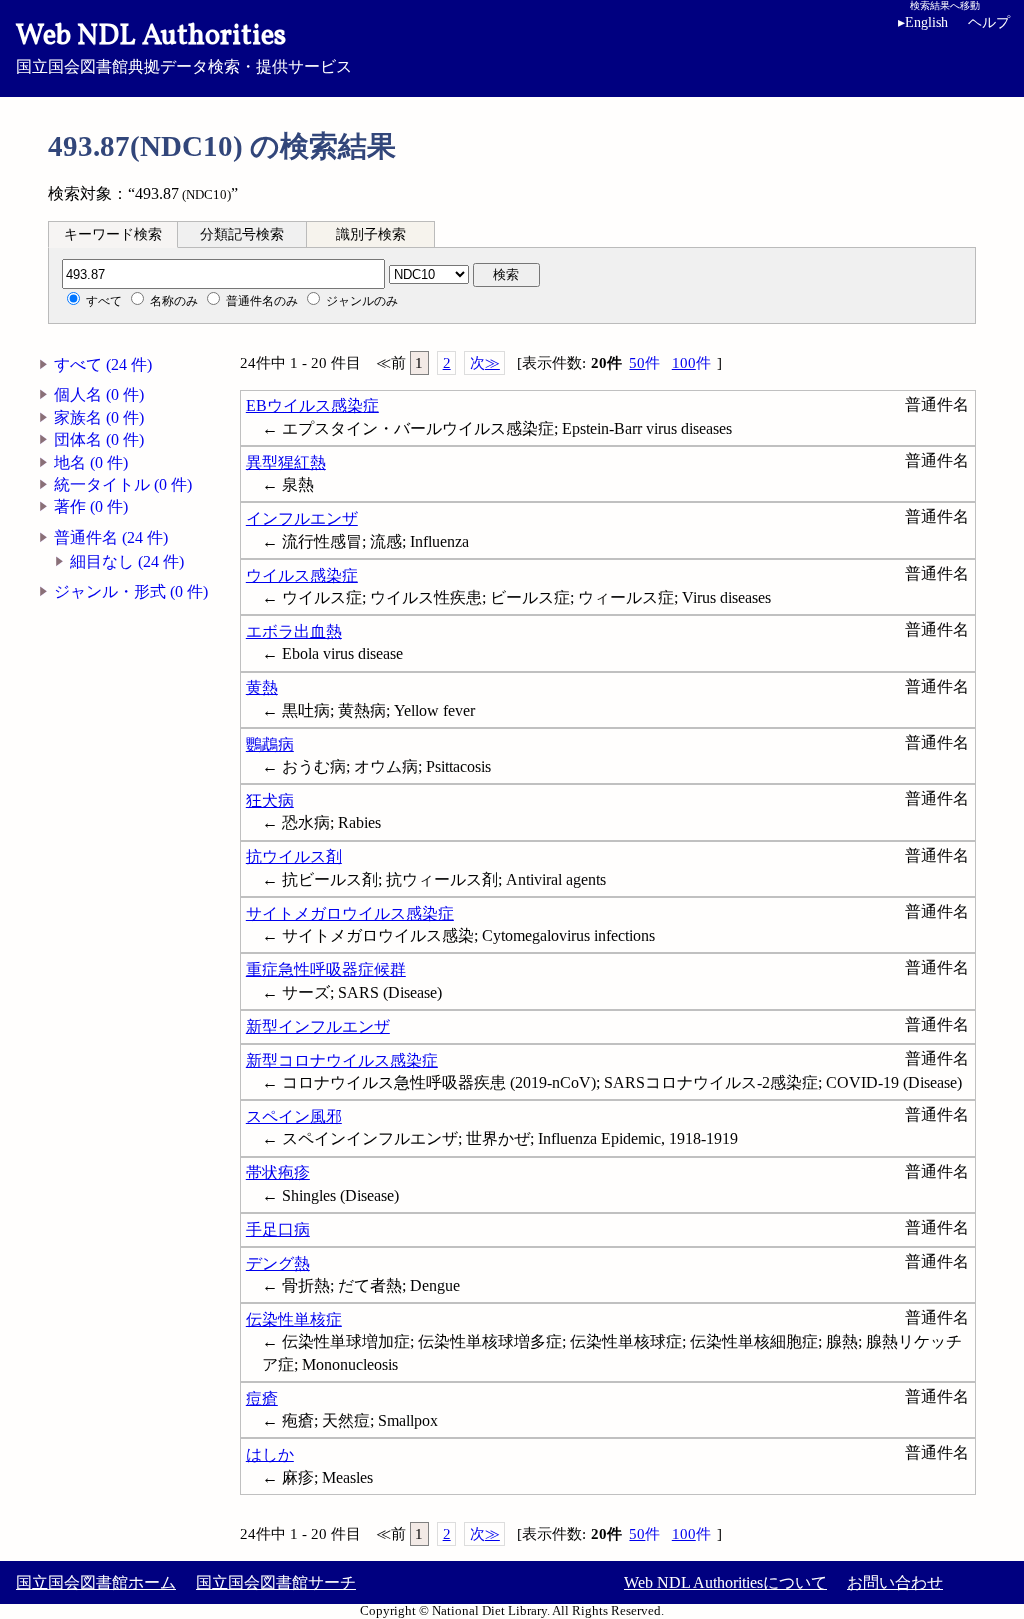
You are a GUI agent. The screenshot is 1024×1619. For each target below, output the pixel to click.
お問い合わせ (895, 1582)
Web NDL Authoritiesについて (725, 1582)
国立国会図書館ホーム (96, 1582)
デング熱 (278, 1263)
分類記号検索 (242, 234)
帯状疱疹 (278, 1172)
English (923, 22)
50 (644, 363)
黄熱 (262, 687)
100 (691, 363)
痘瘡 (262, 1398)
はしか (270, 1454)
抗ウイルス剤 (294, 856)
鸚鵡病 (270, 744)
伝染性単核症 (294, 1319)
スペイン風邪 (294, 1116)
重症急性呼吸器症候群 (326, 969)
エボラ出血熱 (294, 631)
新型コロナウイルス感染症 (342, 1060)
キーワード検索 (113, 234)
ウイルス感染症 (302, 575)
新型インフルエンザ (318, 1026)
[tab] (113, 234)
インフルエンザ (302, 518)
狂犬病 (270, 800)
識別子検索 (371, 234)
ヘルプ (989, 22)
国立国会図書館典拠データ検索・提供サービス (184, 46)
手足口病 (278, 1229)
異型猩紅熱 (286, 462)
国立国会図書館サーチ (276, 1582)
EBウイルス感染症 (312, 405)
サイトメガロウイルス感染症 (350, 913)
